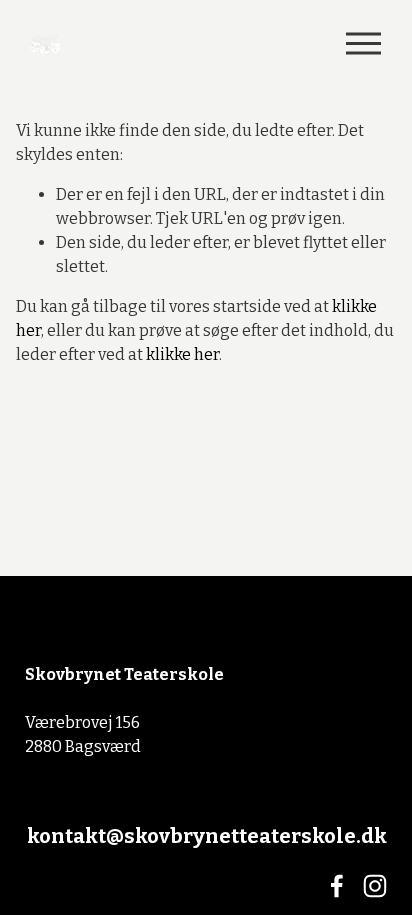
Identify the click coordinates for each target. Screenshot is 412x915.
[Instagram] (375, 886)
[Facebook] (337, 886)
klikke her (182, 354)
